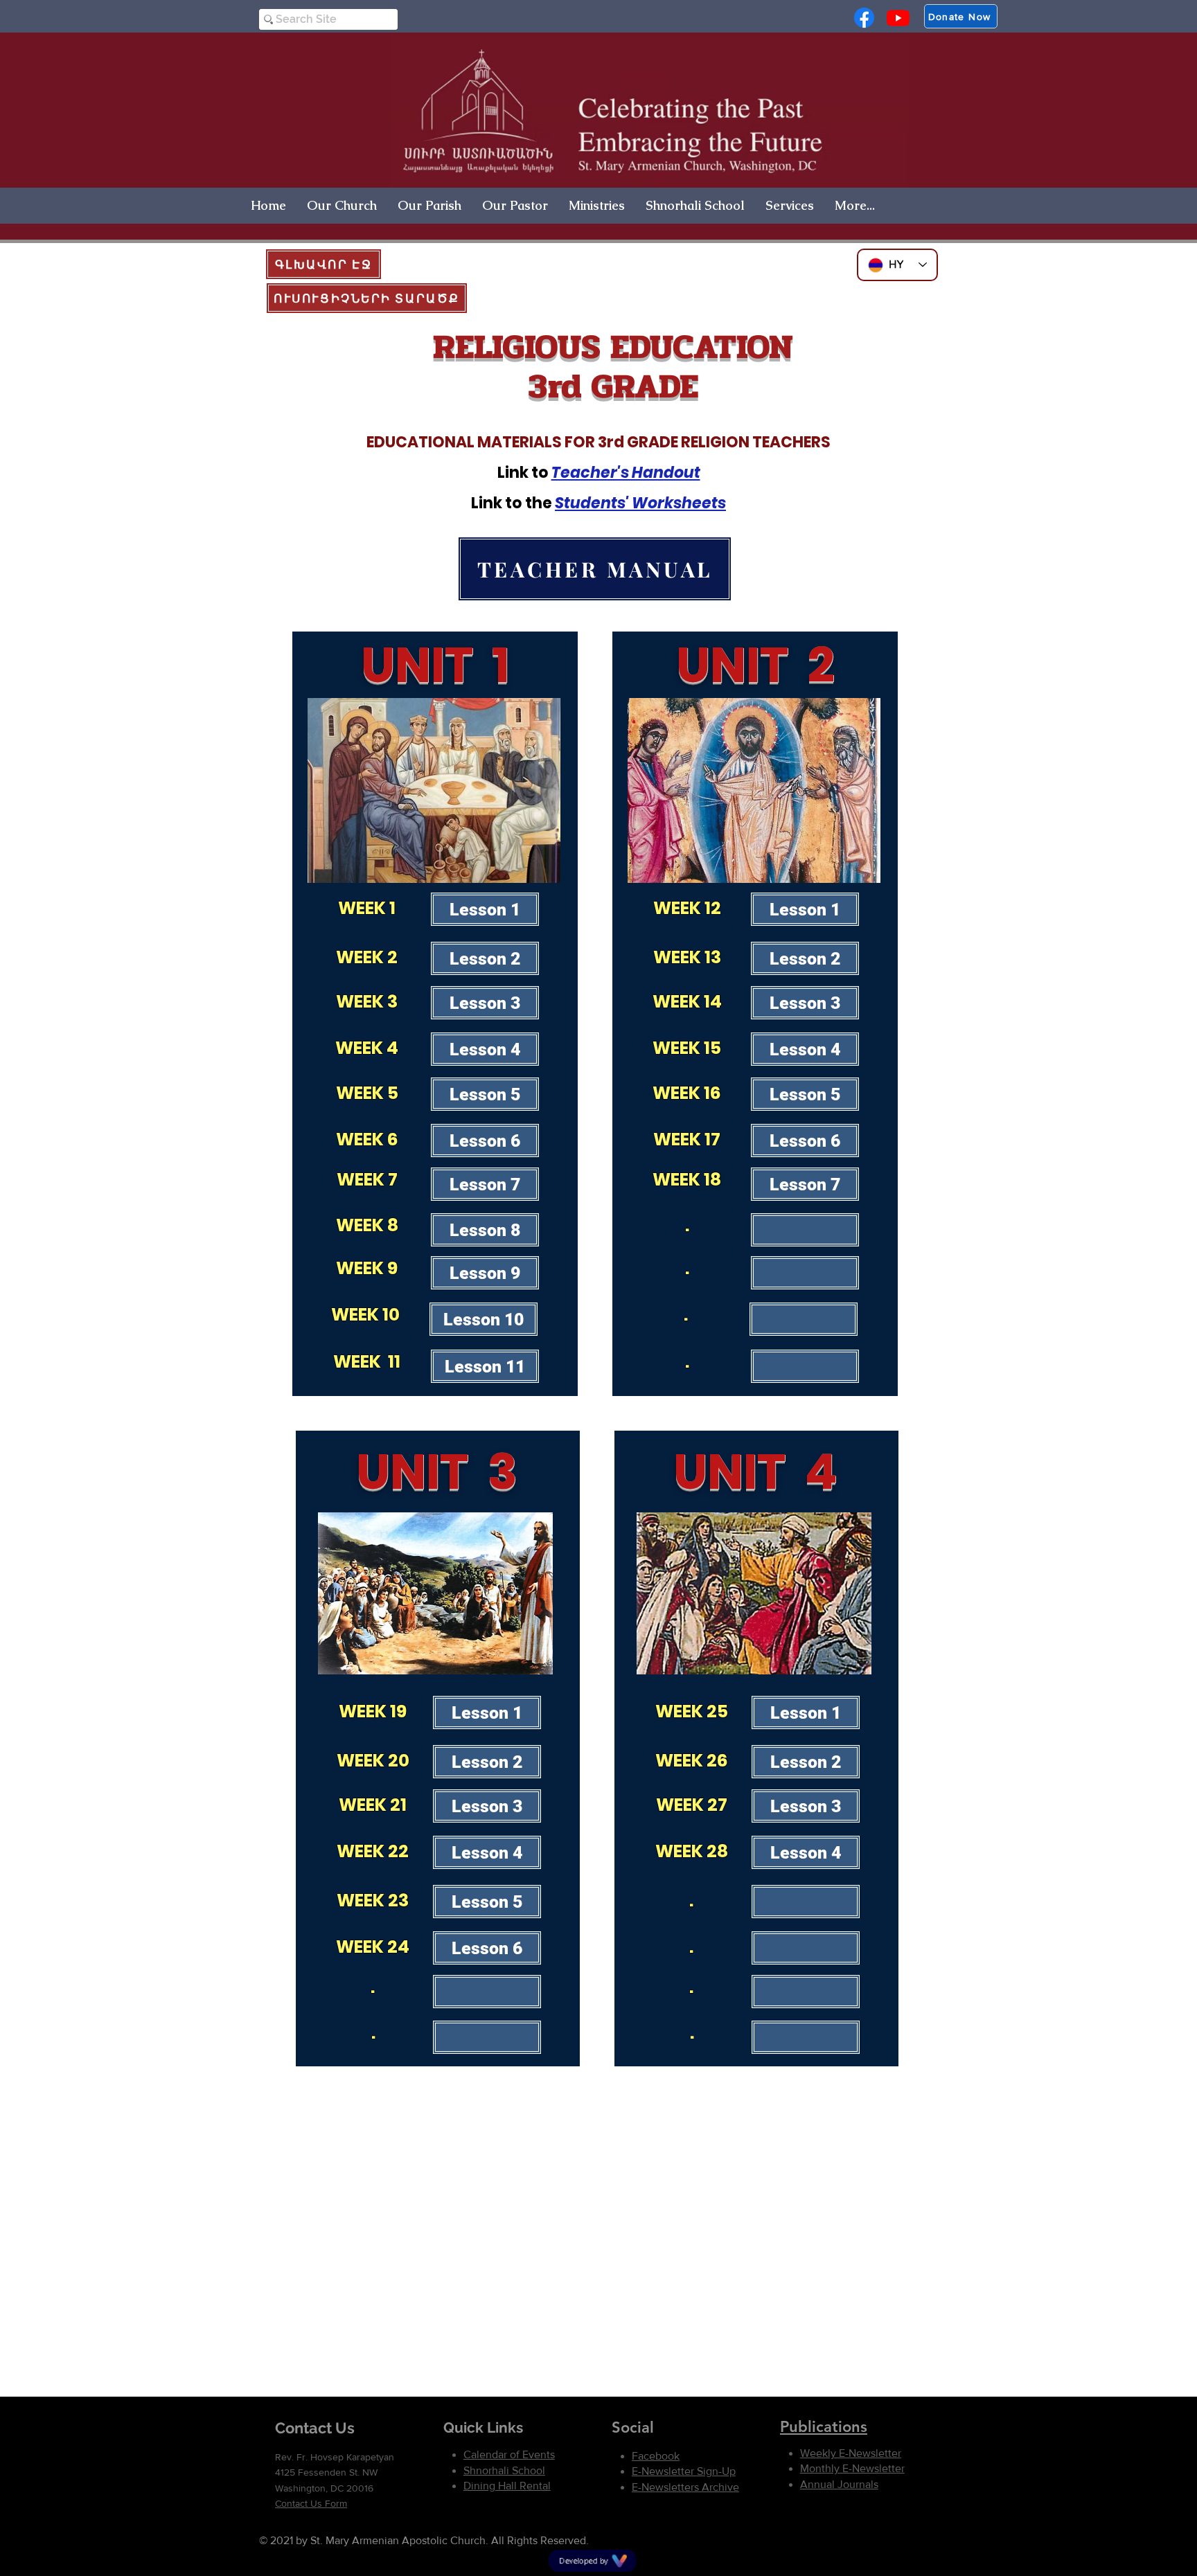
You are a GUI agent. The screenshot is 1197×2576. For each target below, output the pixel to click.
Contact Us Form (311, 2503)
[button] (342, 205)
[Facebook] (864, 18)
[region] (435, 1014)
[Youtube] (898, 18)
